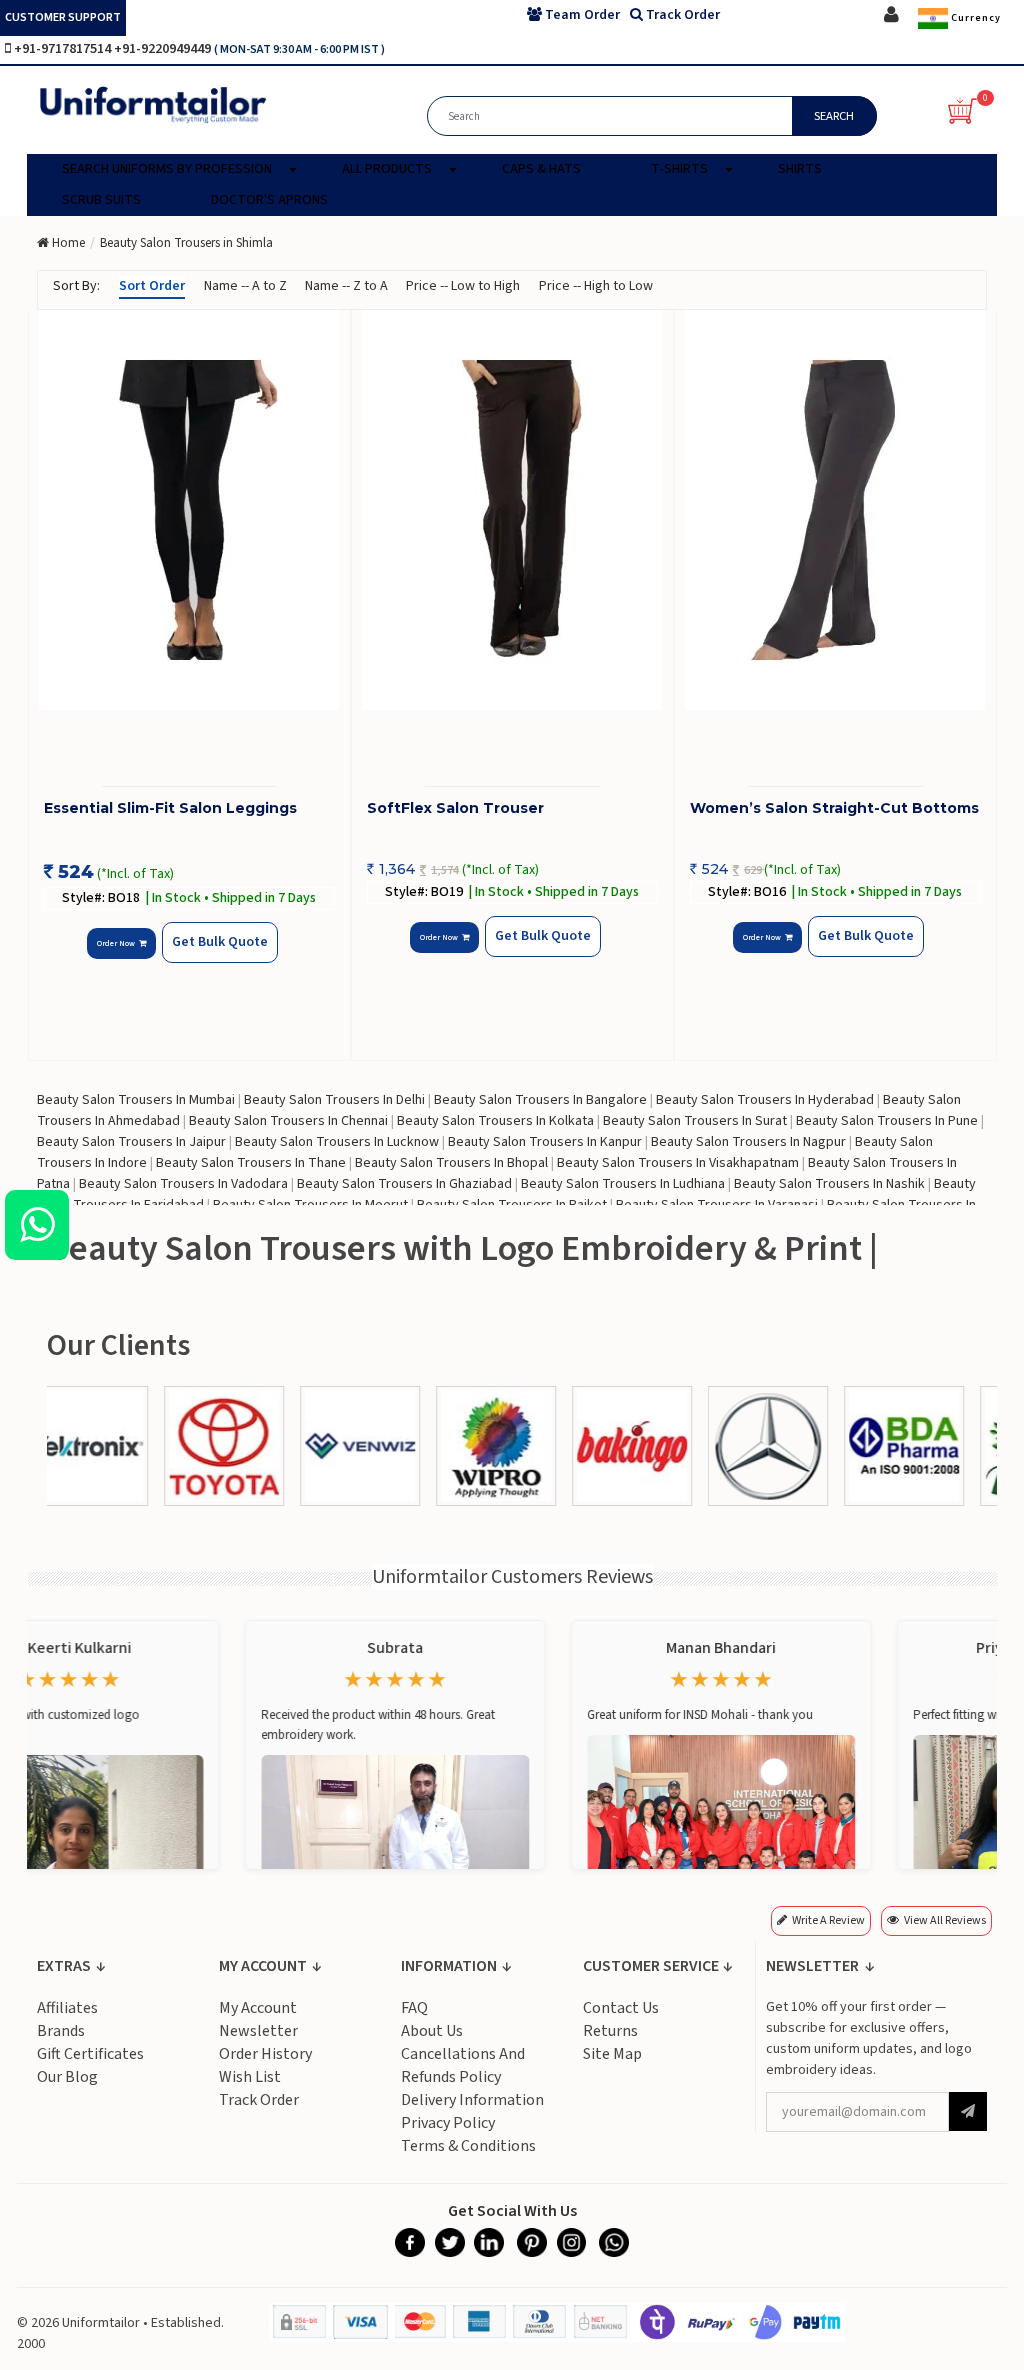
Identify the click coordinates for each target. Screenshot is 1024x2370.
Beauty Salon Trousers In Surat (695, 1121)
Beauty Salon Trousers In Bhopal (451, 1163)
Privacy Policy (448, 2123)
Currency (974, 18)
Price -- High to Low (596, 286)
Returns (610, 2031)
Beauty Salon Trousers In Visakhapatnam (678, 1163)
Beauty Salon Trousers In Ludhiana (623, 1184)
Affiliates (67, 2008)
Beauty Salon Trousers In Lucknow (337, 1142)
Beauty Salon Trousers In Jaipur (131, 1142)
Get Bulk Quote (220, 942)
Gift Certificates (90, 2054)
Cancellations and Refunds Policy (463, 2065)
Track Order (259, 2100)
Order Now (118, 943)
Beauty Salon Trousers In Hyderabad (765, 1100)
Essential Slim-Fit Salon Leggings (170, 808)
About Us (432, 2031)
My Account (258, 2008)
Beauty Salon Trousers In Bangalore (540, 1100)
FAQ (414, 2008)
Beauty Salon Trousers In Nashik (829, 1184)
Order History (265, 2054)
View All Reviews (945, 1920)
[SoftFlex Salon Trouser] (512, 510)
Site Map (612, 2054)
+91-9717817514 (64, 49)
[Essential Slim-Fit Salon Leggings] (189, 510)
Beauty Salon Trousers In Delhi (334, 1100)
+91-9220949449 (164, 49)
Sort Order (152, 286)
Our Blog (67, 2077)
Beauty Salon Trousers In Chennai (288, 1121)
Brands (61, 2031)
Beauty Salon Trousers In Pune (887, 1121)
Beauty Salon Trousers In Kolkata (495, 1121)
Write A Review (828, 1920)
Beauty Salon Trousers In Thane (251, 1163)
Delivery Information (472, 2100)
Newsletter (258, 2031)
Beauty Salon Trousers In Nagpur (748, 1142)
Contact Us (621, 2008)
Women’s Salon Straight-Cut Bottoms (834, 808)
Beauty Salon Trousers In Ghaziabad (404, 1184)
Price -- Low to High (463, 286)
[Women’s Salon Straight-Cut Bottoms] (835, 510)
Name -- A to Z (245, 286)
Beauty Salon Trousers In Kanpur (545, 1142)
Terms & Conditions (468, 2146)
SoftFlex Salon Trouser (455, 808)
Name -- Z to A (346, 286)
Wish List (250, 2077)
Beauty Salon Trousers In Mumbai (136, 1100)
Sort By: (76, 286)
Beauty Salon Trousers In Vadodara (183, 1184)
